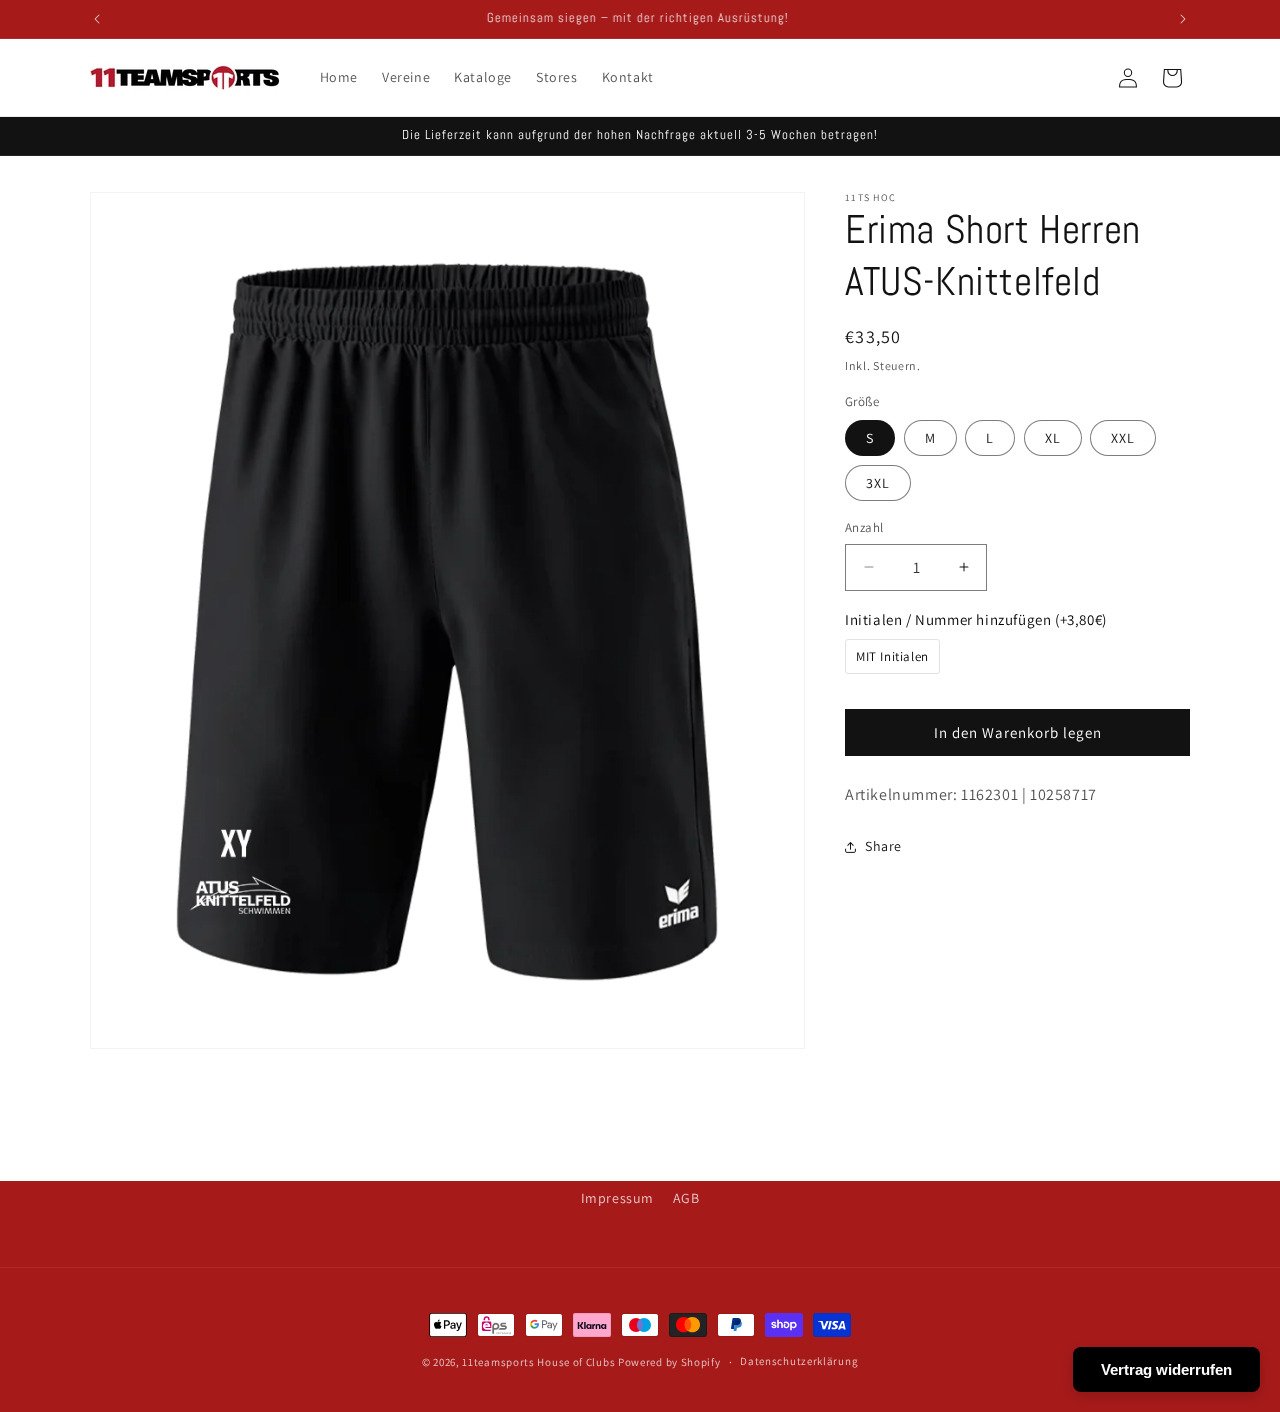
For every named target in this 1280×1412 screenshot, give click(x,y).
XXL (1123, 438)
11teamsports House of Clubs (538, 1362)
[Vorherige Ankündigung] (97, 19)
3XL (878, 483)
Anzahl (864, 527)
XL (1053, 438)
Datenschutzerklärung (799, 1361)
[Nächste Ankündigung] (1183, 19)
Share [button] (883, 846)
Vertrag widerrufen (1166, 1369)
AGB (686, 1198)
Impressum (617, 1198)
